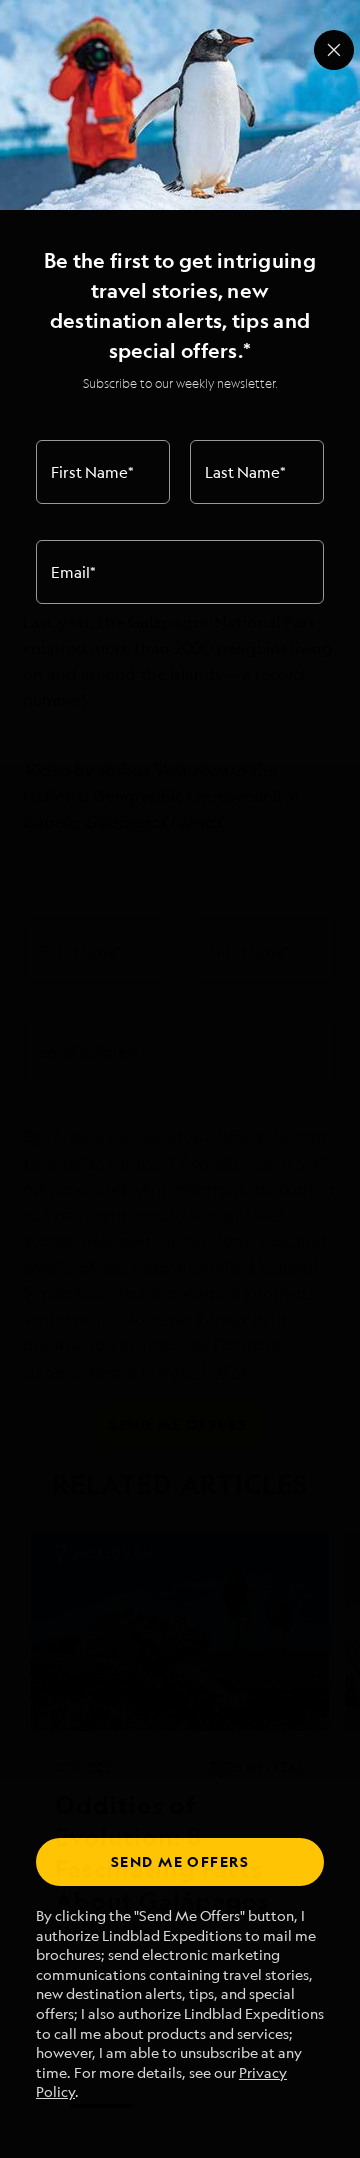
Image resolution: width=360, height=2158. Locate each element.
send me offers (180, 1861)
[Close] (334, 50)
